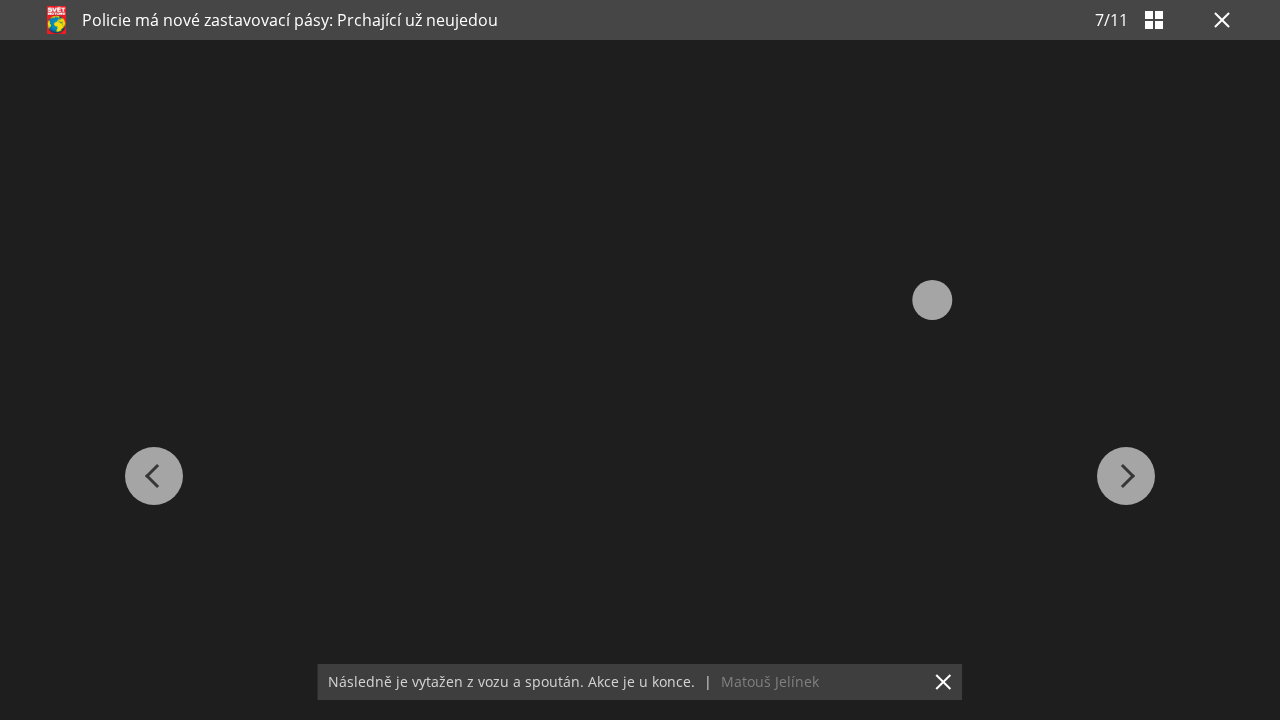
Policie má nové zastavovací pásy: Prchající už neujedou (290, 20)
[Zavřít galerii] (1218, 20)
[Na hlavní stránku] (56, 20)
